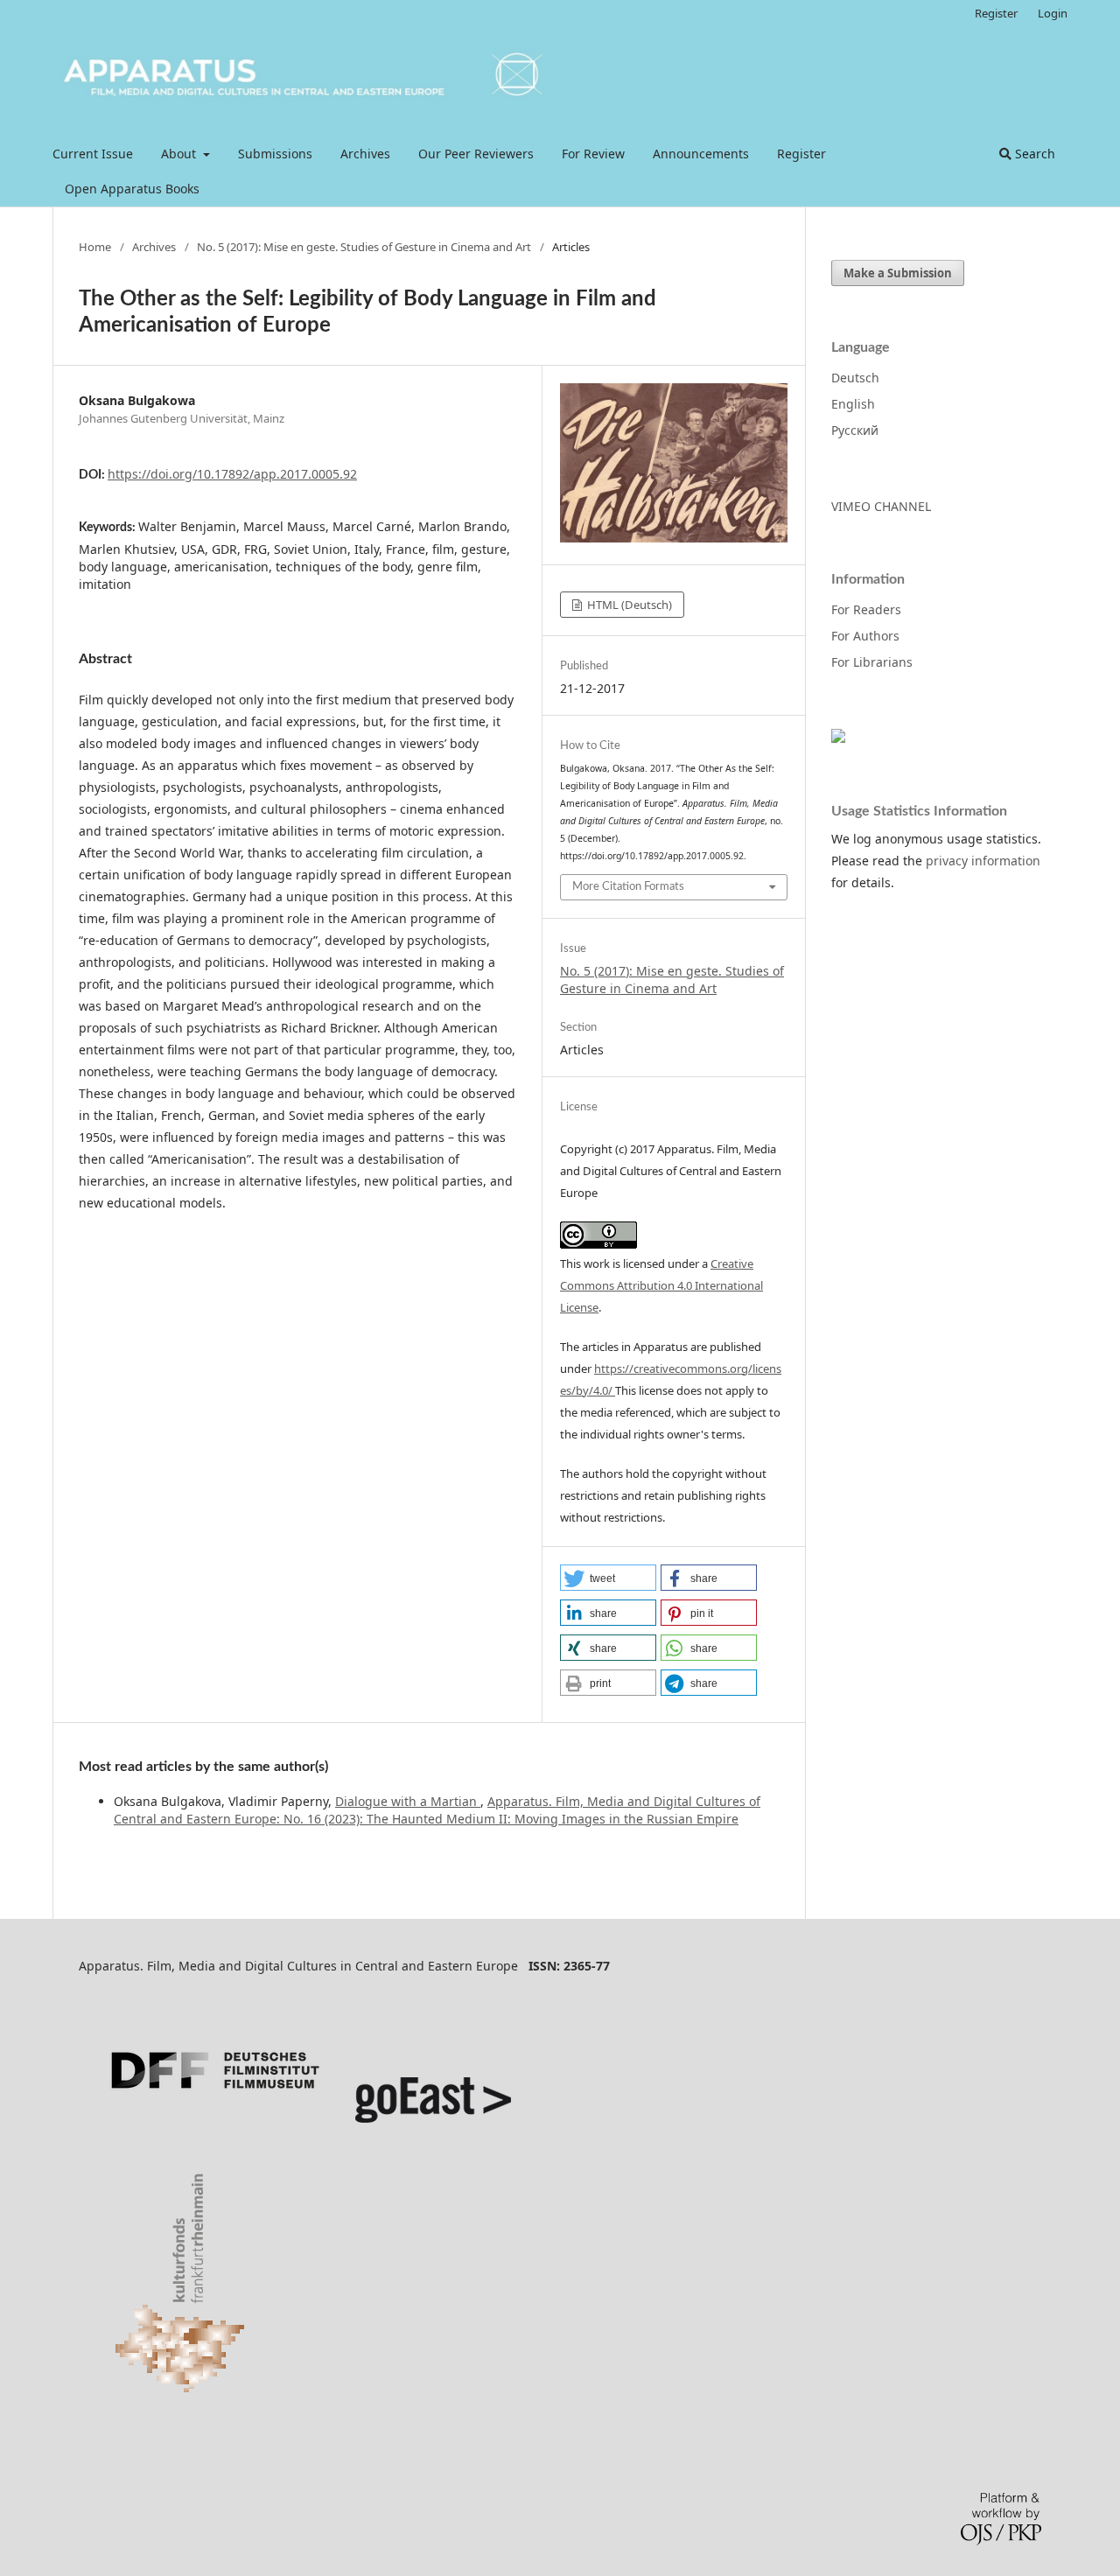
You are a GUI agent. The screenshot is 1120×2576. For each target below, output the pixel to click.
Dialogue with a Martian (408, 1801)
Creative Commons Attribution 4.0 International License (661, 1285)
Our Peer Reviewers (476, 154)
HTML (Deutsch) (628, 605)
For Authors (865, 636)
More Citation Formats (628, 887)
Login (1053, 13)
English (853, 404)
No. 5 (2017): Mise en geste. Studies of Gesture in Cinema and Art (364, 247)
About (180, 154)
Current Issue (93, 154)
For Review (593, 154)
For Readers (866, 609)
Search (1033, 154)
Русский (855, 430)
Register (801, 154)
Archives (365, 154)
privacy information (983, 861)
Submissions (275, 154)
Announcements (701, 154)
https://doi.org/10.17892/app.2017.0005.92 (232, 474)
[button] (608, 1578)
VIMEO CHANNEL (881, 506)
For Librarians (872, 662)
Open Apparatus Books (132, 189)
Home (95, 247)
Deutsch (855, 378)
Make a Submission (898, 273)
